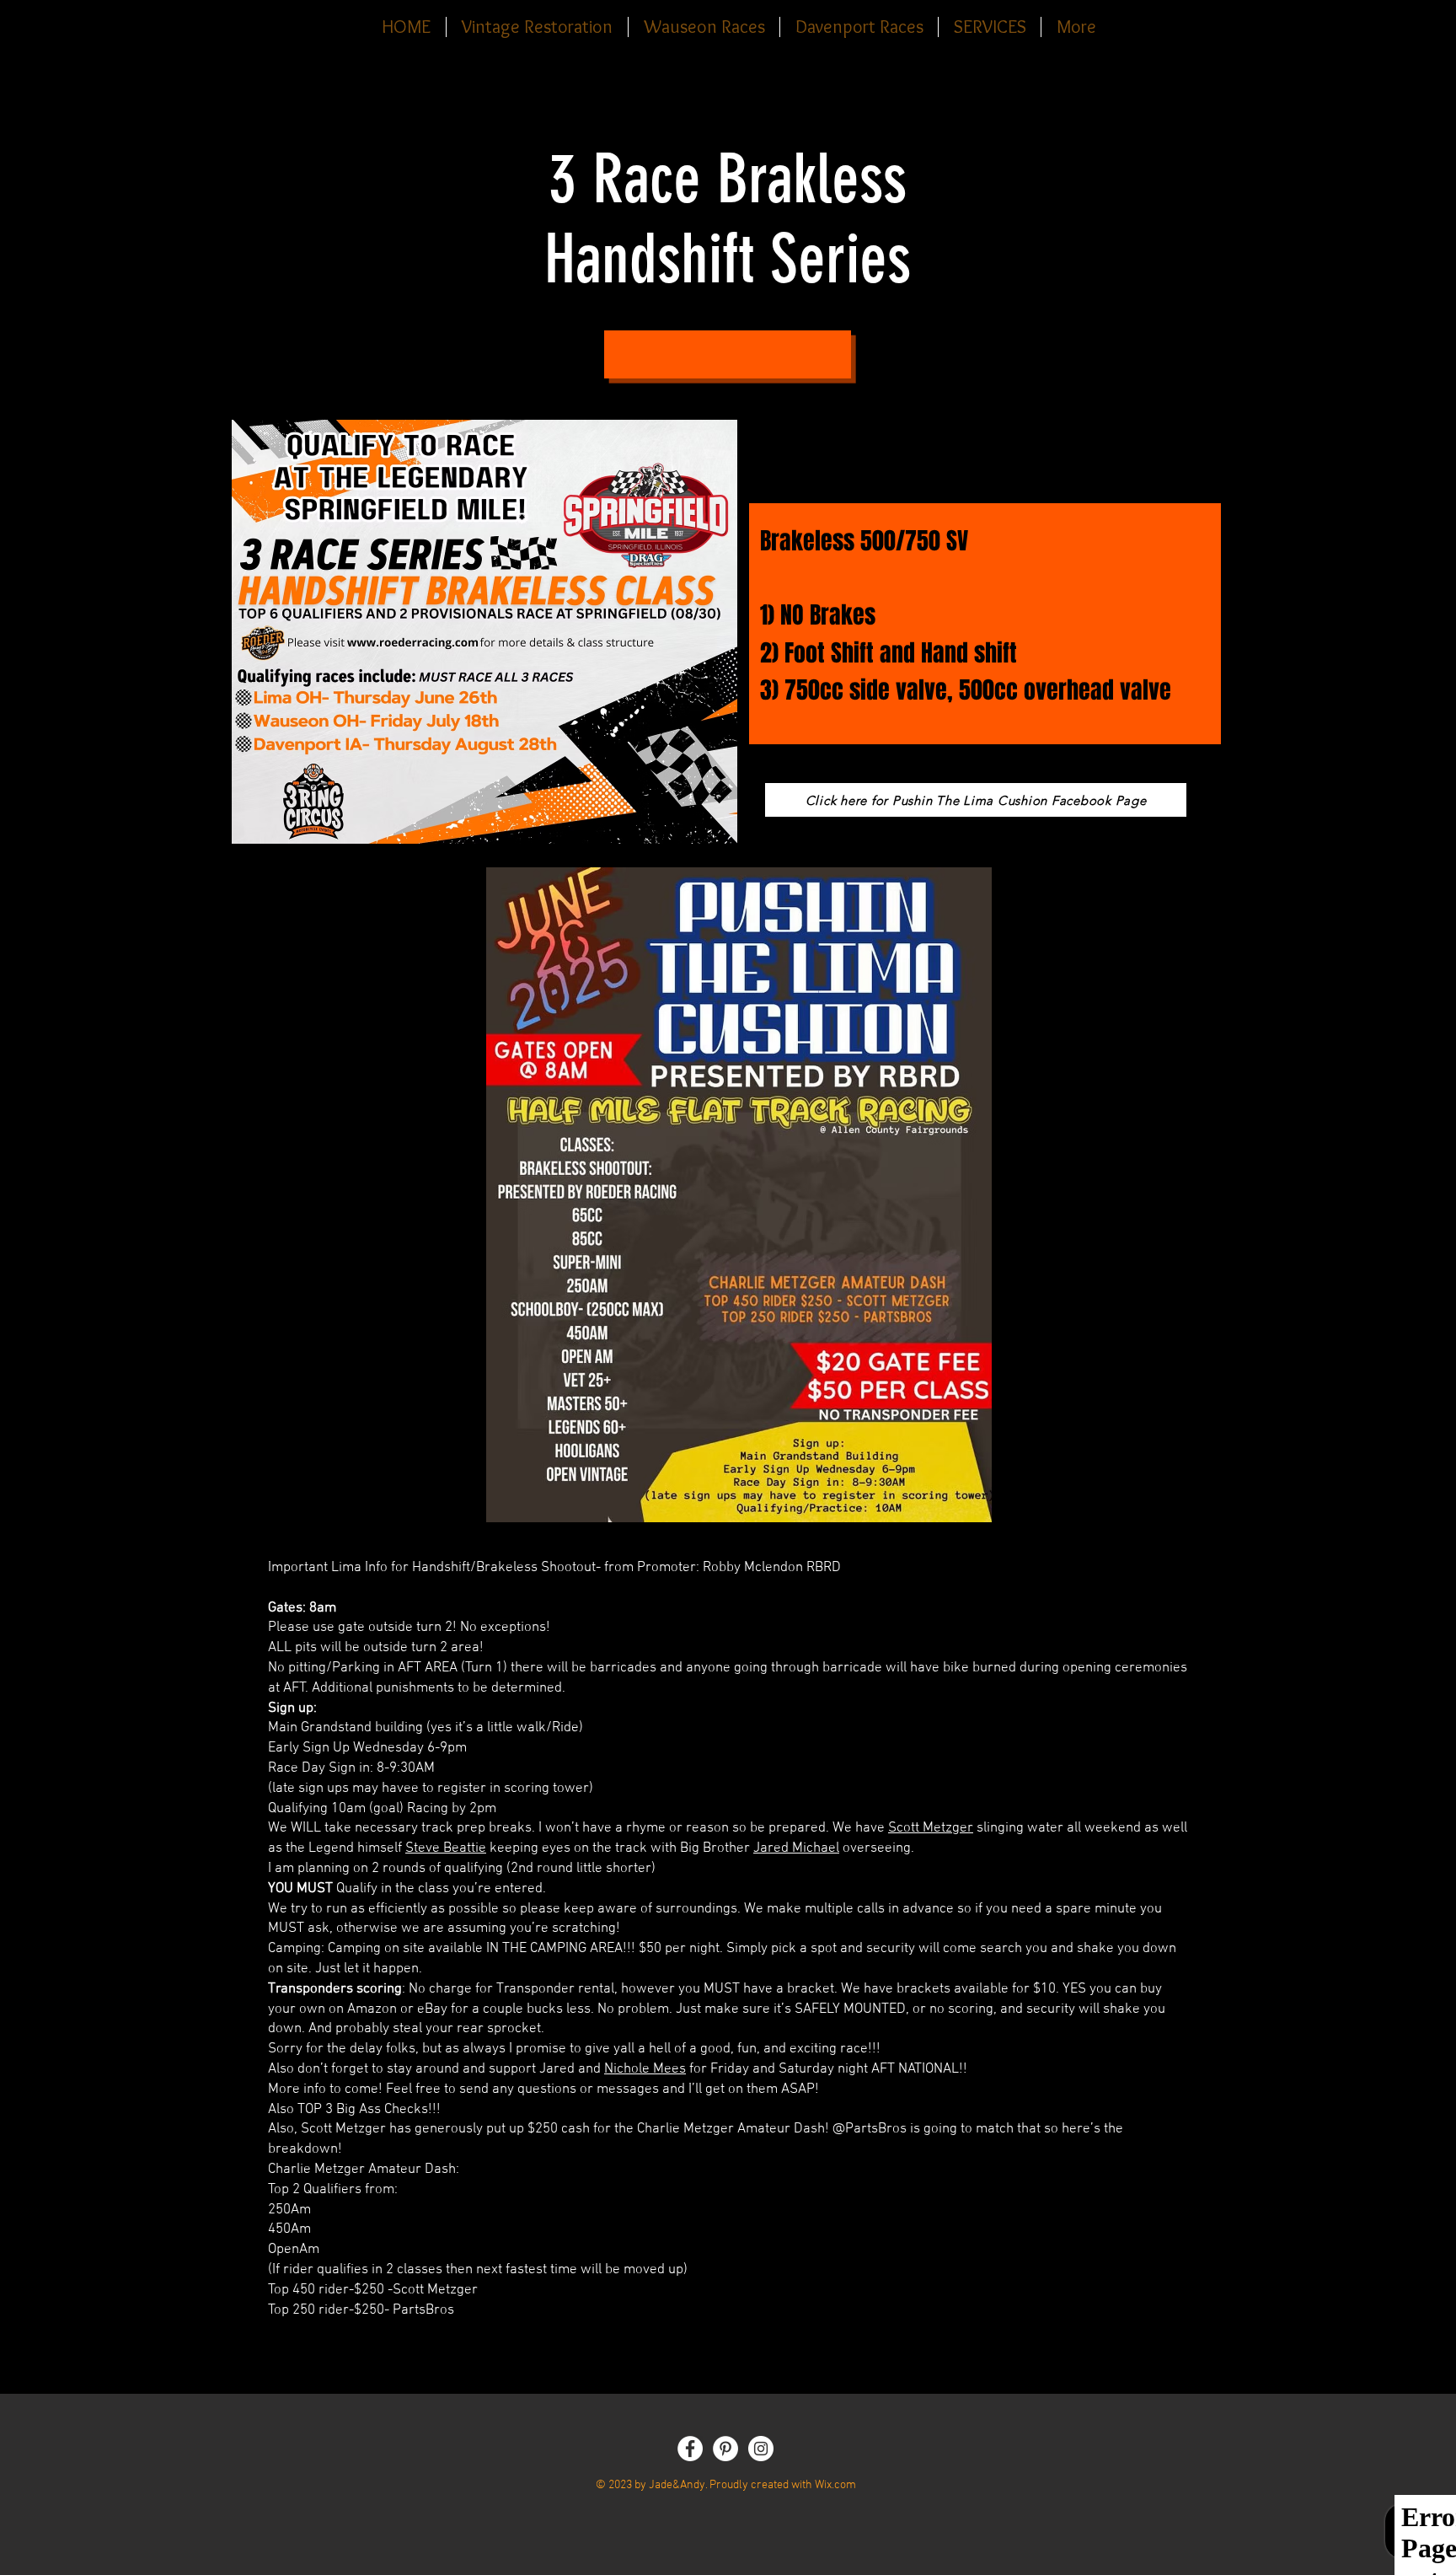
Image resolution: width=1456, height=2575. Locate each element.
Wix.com (835, 2485)
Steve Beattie (446, 1848)
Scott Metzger (931, 1828)
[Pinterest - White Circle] (725, 2449)
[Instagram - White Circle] (761, 2449)
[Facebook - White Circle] (690, 2449)
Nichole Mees (645, 2069)
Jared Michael (796, 1848)
